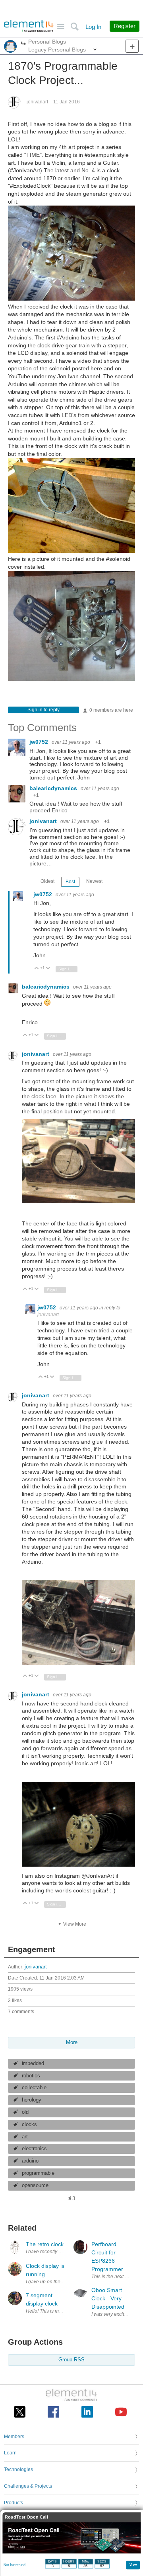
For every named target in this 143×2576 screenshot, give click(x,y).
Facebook (53, 2412)
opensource (35, 2185)
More (24, 44)
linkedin (87, 2412)
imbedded (33, 2063)
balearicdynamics (54, 788)
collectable (34, 2088)
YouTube (121, 2412)
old (25, 2112)
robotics (31, 2076)
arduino (30, 2161)
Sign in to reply (43, 710)
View (133, 2564)
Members (14, 2437)
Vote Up (37, 969)
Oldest (47, 881)
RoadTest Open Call (26, 2517)
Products (14, 2503)
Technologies (18, 2469)
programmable (38, 2173)
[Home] (29, 26)
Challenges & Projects (28, 2486)
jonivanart (37, 102)
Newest (94, 881)
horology (32, 2100)
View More (75, 1924)
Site (61, 27)
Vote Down (48, 969)
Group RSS (71, 2360)
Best (70, 882)
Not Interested (14, 2565)
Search (74, 27)
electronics (34, 2149)
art (25, 2137)
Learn (10, 2453)
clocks (29, 2124)
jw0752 (40, 742)
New (132, 46)
